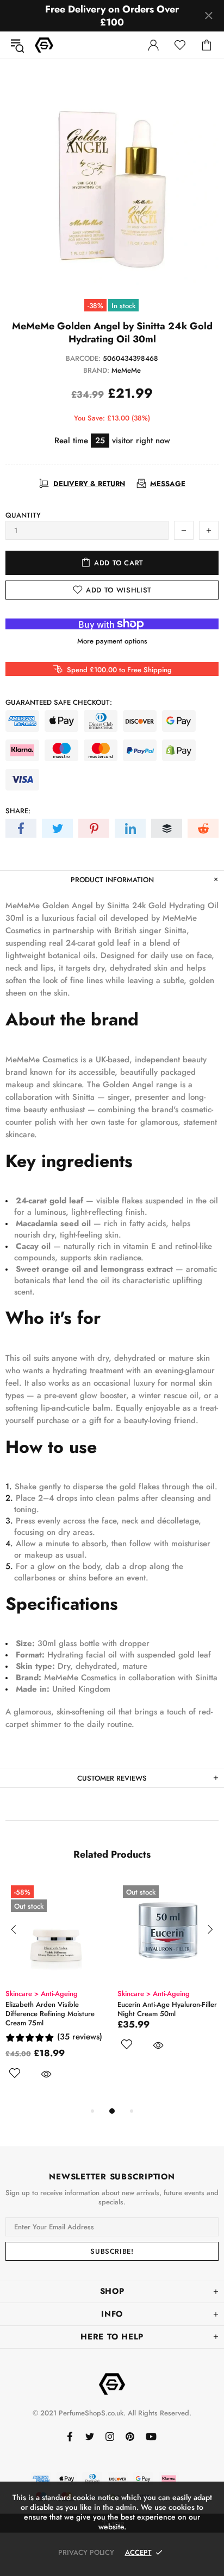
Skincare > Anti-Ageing (42, 1994)
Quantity (23, 515)
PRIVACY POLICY (86, 2552)
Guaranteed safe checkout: (59, 702)
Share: (18, 811)
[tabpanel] (56, 1992)
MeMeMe (126, 370)
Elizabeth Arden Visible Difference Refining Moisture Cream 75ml (50, 2014)
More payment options (112, 641)
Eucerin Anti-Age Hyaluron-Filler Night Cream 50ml (167, 2009)
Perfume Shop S (44, 45)
